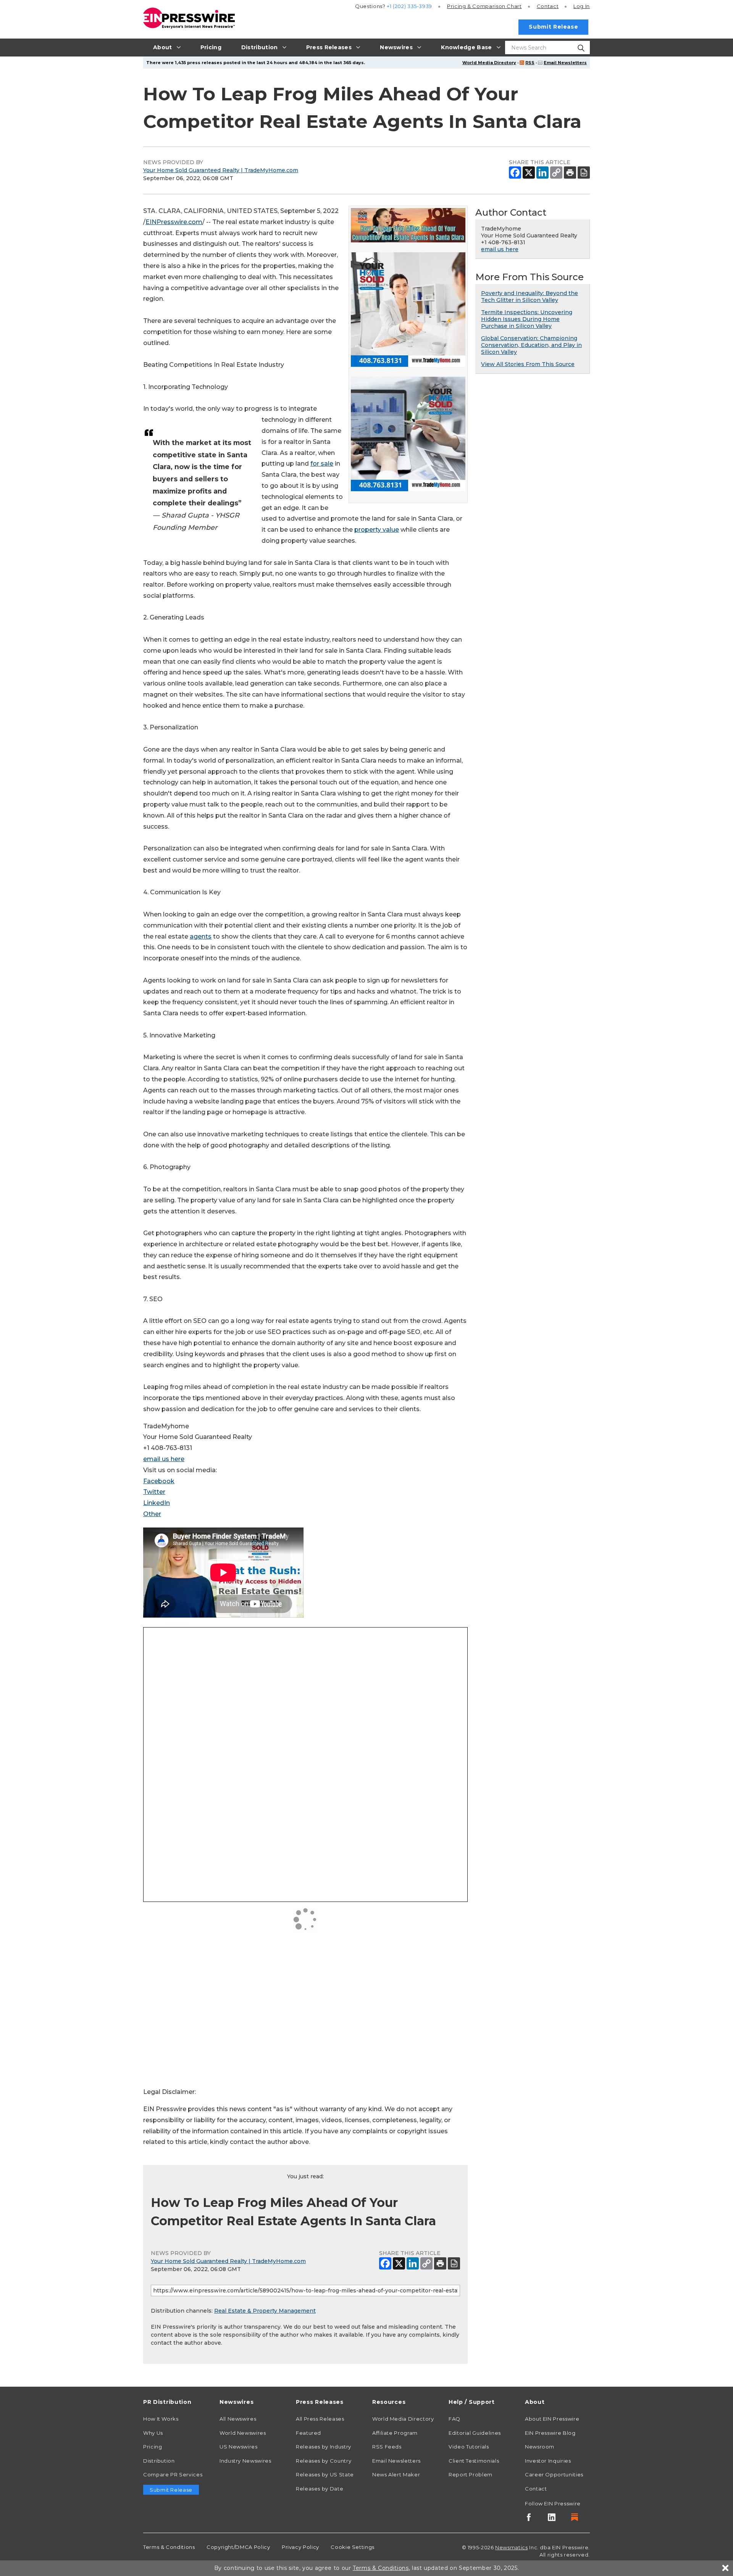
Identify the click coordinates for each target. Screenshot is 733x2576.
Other (152, 1514)
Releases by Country (324, 2461)
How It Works (161, 2419)
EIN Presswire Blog (550, 2433)
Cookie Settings (353, 2547)
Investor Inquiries (548, 2461)
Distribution (159, 2461)
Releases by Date (320, 2489)
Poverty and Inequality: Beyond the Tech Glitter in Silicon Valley (530, 297)
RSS (530, 63)
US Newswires (239, 2447)
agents (201, 936)
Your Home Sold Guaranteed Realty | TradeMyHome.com (221, 170)
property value (377, 530)
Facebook (159, 1481)
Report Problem (471, 2474)
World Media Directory (489, 63)
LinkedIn (157, 1503)
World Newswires (243, 2433)
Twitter (154, 1492)
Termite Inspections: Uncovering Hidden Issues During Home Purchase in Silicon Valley (527, 319)
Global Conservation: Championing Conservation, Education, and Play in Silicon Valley (531, 345)
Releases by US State (325, 2474)
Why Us (153, 2433)
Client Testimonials (474, 2461)
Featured (308, 2433)
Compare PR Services (173, 2474)
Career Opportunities (554, 2474)
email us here (164, 1459)
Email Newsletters (565, 63)
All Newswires (238, 2419)
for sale (322, 464)
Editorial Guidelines (475, 2433)
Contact (548, 6)
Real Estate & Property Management (265, 2311)
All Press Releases (320, 2419)
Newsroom (540, 2447)
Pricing (484, 6)
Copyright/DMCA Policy (238, 2547)
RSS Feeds (387, 2447)
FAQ (454, 2419)
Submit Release (553, 27)
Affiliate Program (395, 2433)
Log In (582, 6)
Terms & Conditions (169, 2547)
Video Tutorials (469, 2447)
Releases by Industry (324, 2447)
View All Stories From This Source (528, 364)
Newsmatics (511, 2547)
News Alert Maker (396, 2474)
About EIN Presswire (552, 2419)
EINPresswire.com (174, 222)
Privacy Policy (300, 2547)
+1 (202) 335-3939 (409, 6)
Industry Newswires (245, 2461)
